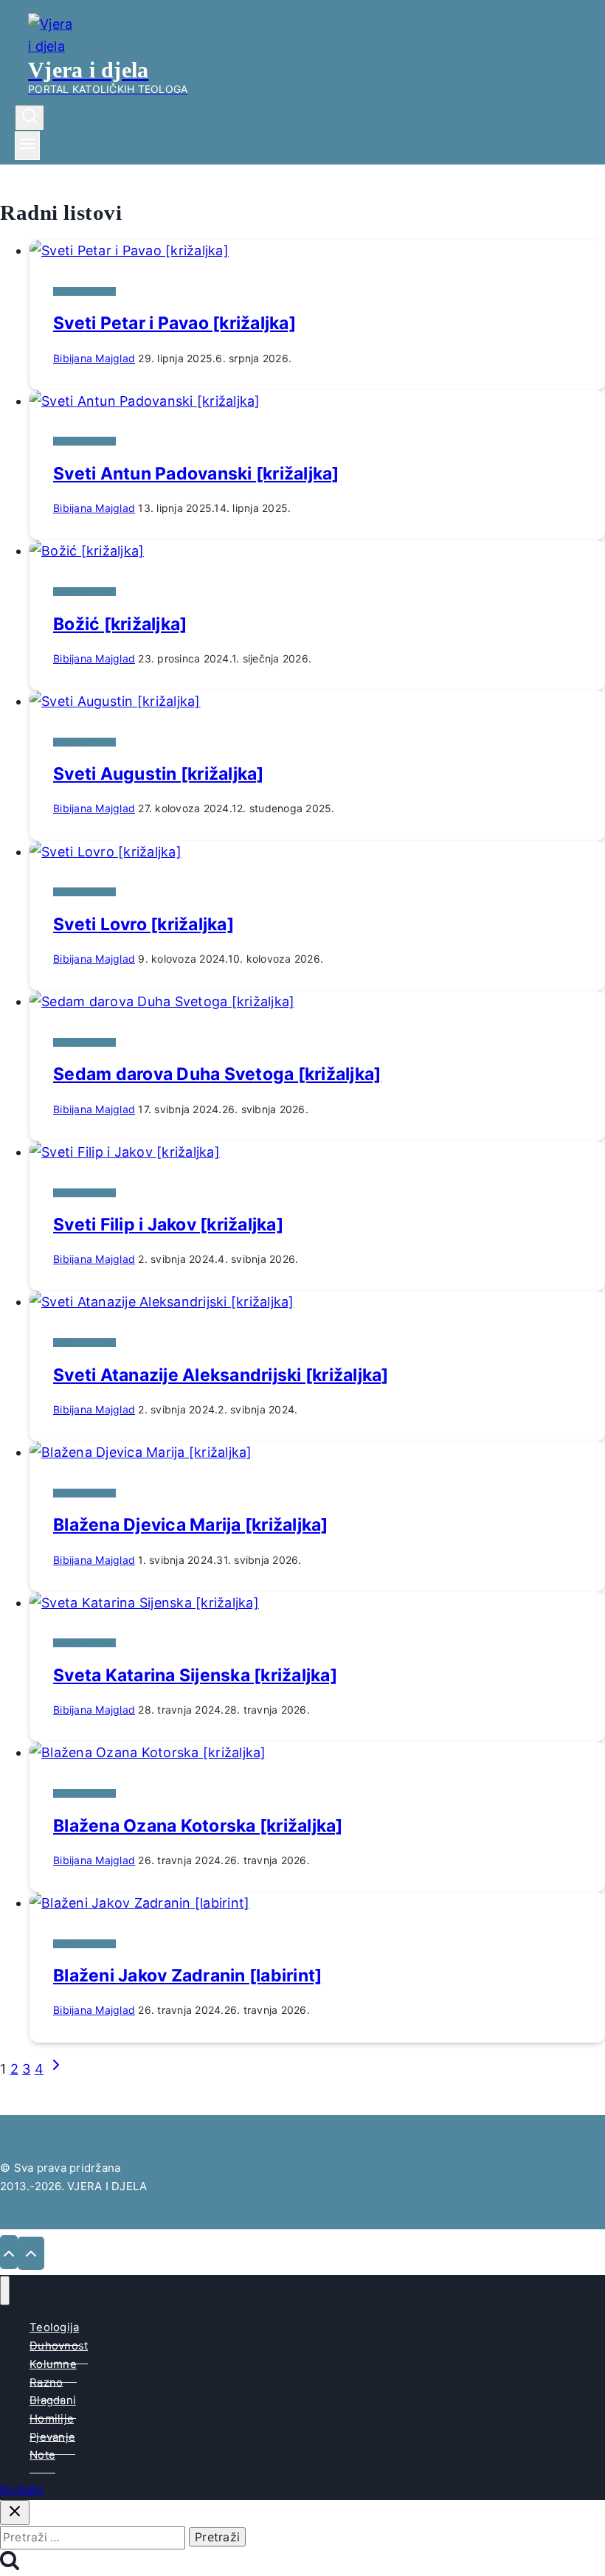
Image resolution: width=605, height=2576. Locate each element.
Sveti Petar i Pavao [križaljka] (174, 323)
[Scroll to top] (9, 2252)
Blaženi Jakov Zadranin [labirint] (187, 1976)
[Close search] (15, 2513)
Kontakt (22, 2489)
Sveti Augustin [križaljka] (159, 774)
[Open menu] (27, 146)
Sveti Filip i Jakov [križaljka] (168, 1225)
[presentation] (317, 251)
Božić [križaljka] (120, 624)
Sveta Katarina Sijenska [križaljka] (195, 1675)
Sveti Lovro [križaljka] (144, 924)
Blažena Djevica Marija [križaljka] (191, 1525)
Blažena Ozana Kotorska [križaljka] (198, 1826)
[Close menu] (5, 2291)
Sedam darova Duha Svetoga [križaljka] (217, 1074)
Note (42, 2455)
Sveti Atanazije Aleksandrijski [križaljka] (221, 1375)
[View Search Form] (30, 118)
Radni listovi (84, 291)
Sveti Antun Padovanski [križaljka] (196, 474)
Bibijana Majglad (94, 358)
